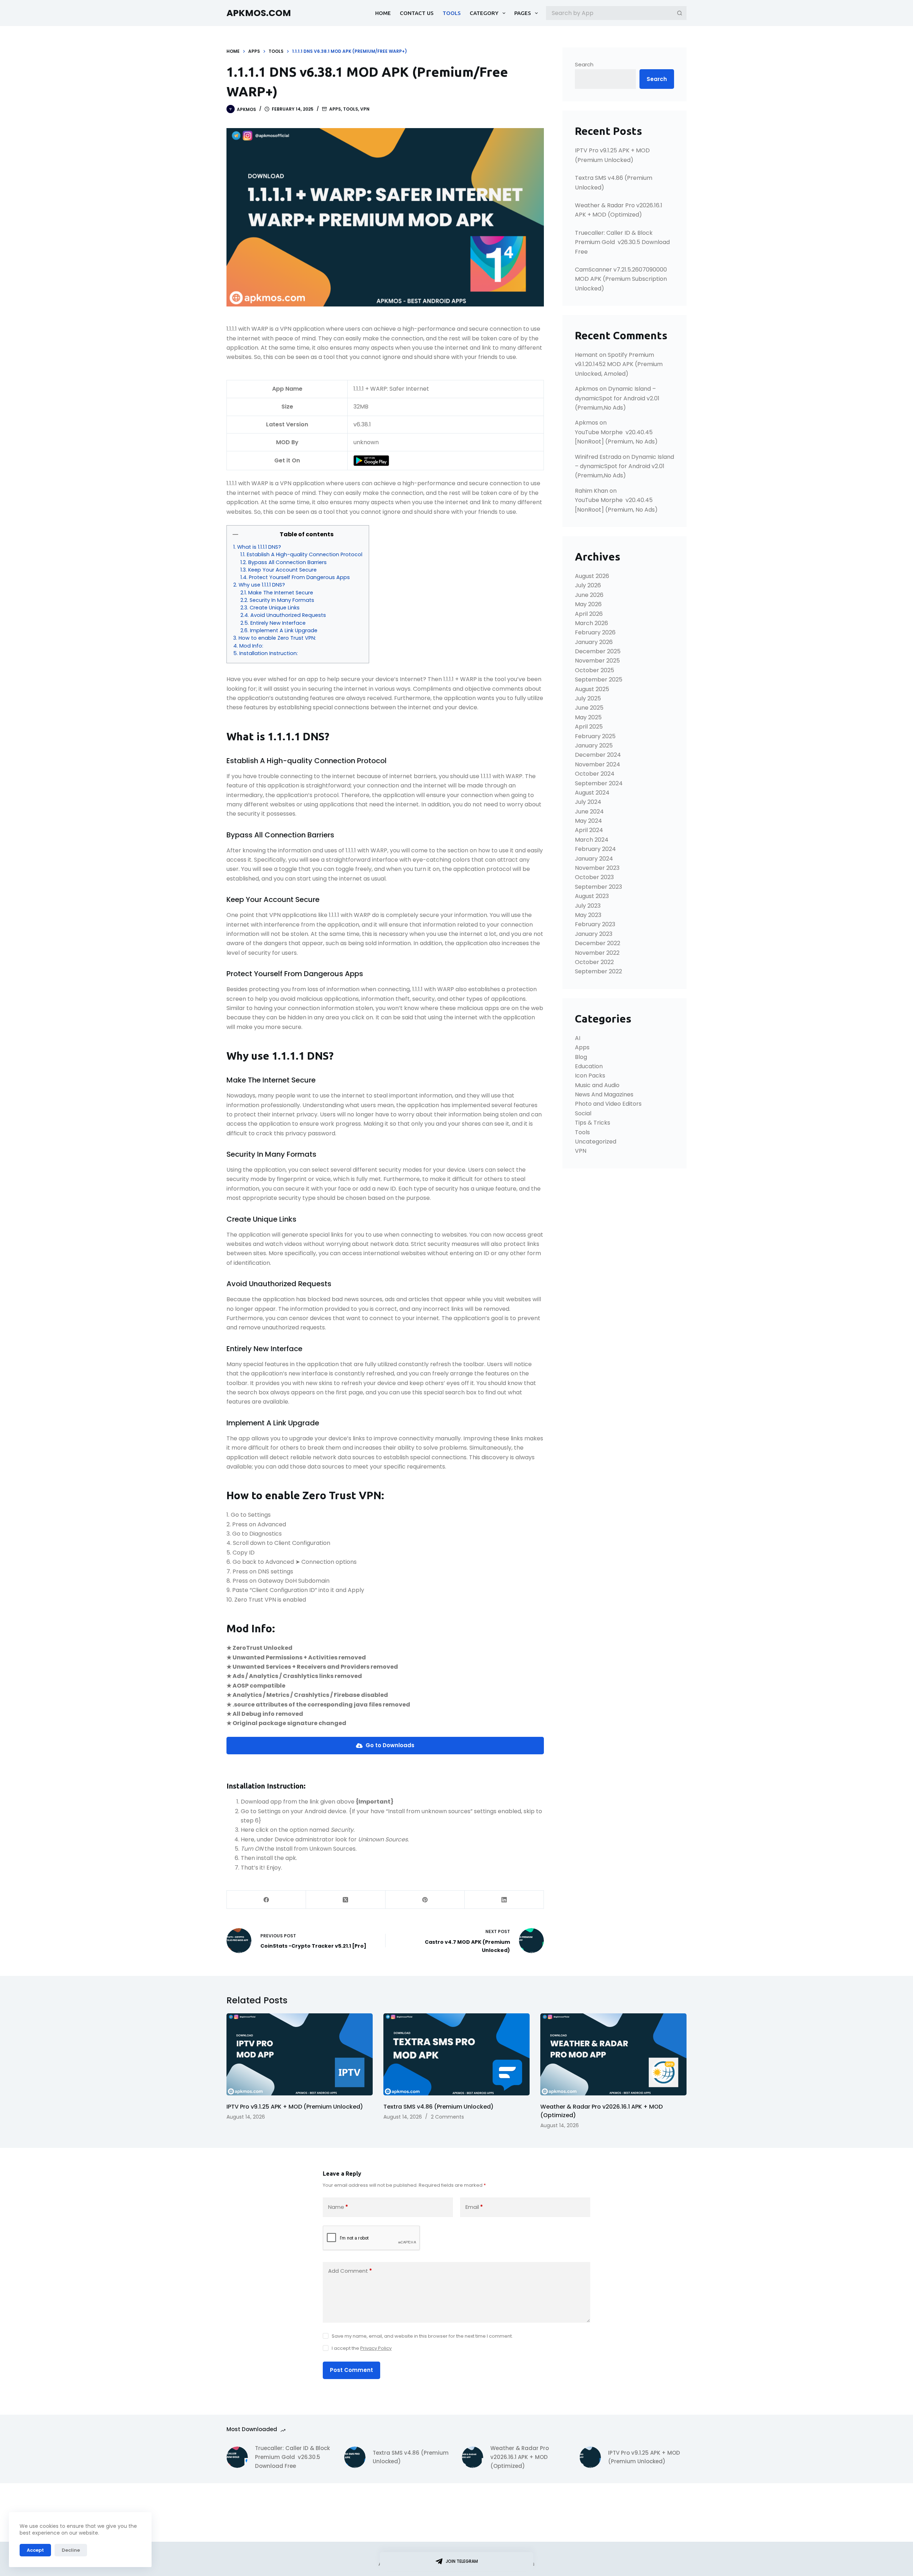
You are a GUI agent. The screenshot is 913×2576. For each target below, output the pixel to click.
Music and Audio (597, 1085)
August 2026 (592, 576)
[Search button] (680, 13)
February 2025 (595, 736)
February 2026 (595, 632)
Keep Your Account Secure (282, 570)
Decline (71, 2550)
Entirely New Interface (278, 623)
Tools (452, 13)
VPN (365, 109)
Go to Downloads (389, 1745)
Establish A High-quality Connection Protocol (305, 554)
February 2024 (595, 849)
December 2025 (598, 651)
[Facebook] (266, 1900)
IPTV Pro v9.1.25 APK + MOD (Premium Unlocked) (295, 2107)
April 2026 (589, 614)
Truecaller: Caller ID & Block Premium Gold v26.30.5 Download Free (622, 242)
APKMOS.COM (259, 13)
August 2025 (592, 689)
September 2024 (599, 783)
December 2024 (598, 755)
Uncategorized (596, 1142)
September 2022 (598, 971)
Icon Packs (590, 1076)
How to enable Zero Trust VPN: (277, 638)
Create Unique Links (275, 608)
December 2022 (598, 943)
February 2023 (595, 924)
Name (338, 2207)
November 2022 (597, 953)
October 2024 (595, 774)
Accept (35, 2550)
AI (578, 1038)
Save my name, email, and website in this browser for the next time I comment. (422, 2336)
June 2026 (589, 595)
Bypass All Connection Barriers (287, 562)
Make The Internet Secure (281, 593)
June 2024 (589, 812)
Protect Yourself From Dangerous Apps (299, 577)
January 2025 (594, 746)
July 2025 (588, 698)
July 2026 (588, 585)
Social (583, 1113)
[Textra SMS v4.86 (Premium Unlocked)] (456, 2055)
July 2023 (588, 906)
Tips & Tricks (593, 1123)
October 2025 (595, 670)
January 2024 (594, 859)
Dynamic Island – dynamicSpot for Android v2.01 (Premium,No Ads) (617, 398)
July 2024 (588, 802)
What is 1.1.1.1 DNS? (259, 547)
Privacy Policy (376, 2348)
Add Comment (350, 2271)
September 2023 (598, 887)
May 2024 (588, 821)
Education (589, 1066)
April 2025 (589, 727)
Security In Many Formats (282, 600)
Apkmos (586, 389)
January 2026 (594, 642)
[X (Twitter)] (346, 1900)
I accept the (362, 2348)
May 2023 (588, 915)
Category (484, 13)
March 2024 (592, 840)
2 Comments (447, 2117)
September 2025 (599, 680)
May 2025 (588, 717)
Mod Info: (251, 646)
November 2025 (597, 661)
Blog (581, 1057)
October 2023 (594, 877)
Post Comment (351, 2370)
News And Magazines (604, 1094)
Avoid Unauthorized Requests (288, 615)
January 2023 (594, 934)
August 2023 (592, 896)
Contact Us (417, 13)
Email (474, 2207)
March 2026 (591, 623)
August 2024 (592, 793)
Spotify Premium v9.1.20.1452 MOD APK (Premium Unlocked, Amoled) (619, 364)
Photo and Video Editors (608, 1104)
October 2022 (594, 962)
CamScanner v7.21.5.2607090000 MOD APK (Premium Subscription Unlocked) (621, 279)
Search (584, 64)
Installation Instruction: (269, 653)
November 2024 (598, 764)
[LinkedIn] (504, 1900)
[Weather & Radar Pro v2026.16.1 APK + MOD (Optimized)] (613, 2055)
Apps (335, 109)
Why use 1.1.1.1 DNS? (262, 585)
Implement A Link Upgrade (284, 630)
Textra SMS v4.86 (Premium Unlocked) (438, 2107)
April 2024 (589, 830)
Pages (523, 13)
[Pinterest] (425, 1900)
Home (383, 13)
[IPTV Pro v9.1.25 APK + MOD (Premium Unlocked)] (300, 2055)
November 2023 (597, 868)
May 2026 (588, 604)
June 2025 (589, 708)
